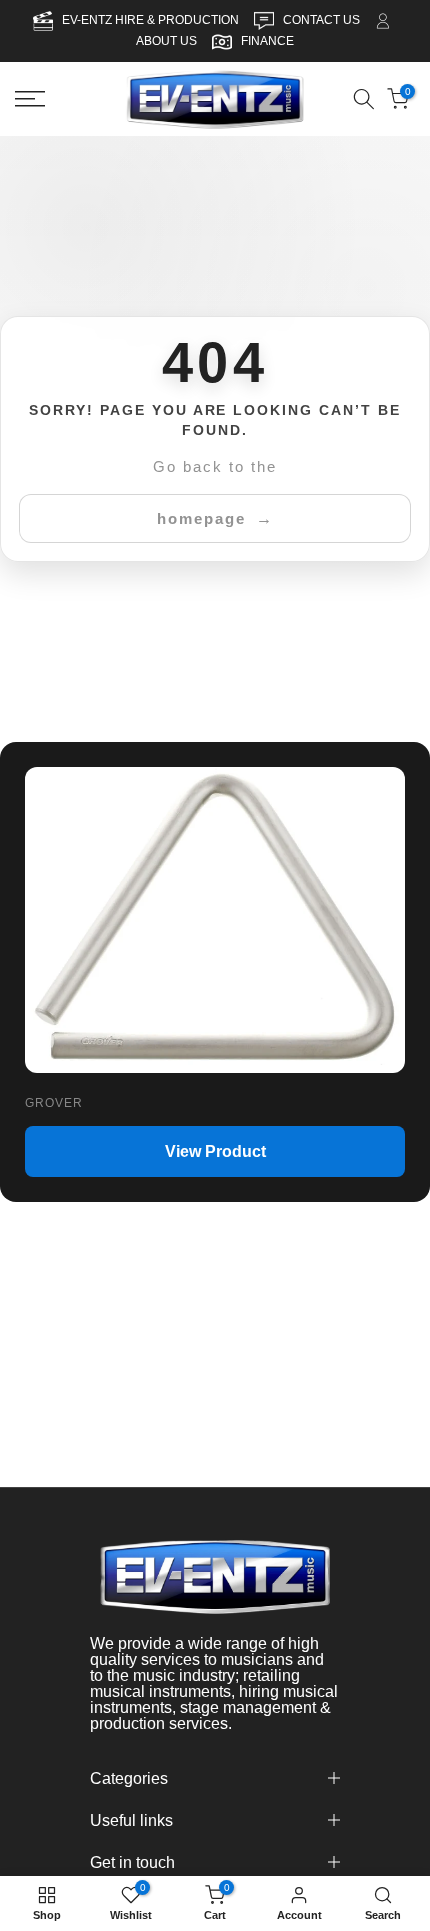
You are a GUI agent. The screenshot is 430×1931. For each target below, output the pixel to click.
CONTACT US (323, 20)
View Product (215, 1150)
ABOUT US (166, 41)
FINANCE (267, 41)
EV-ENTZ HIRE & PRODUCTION (152, 20)
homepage (201, 517)
